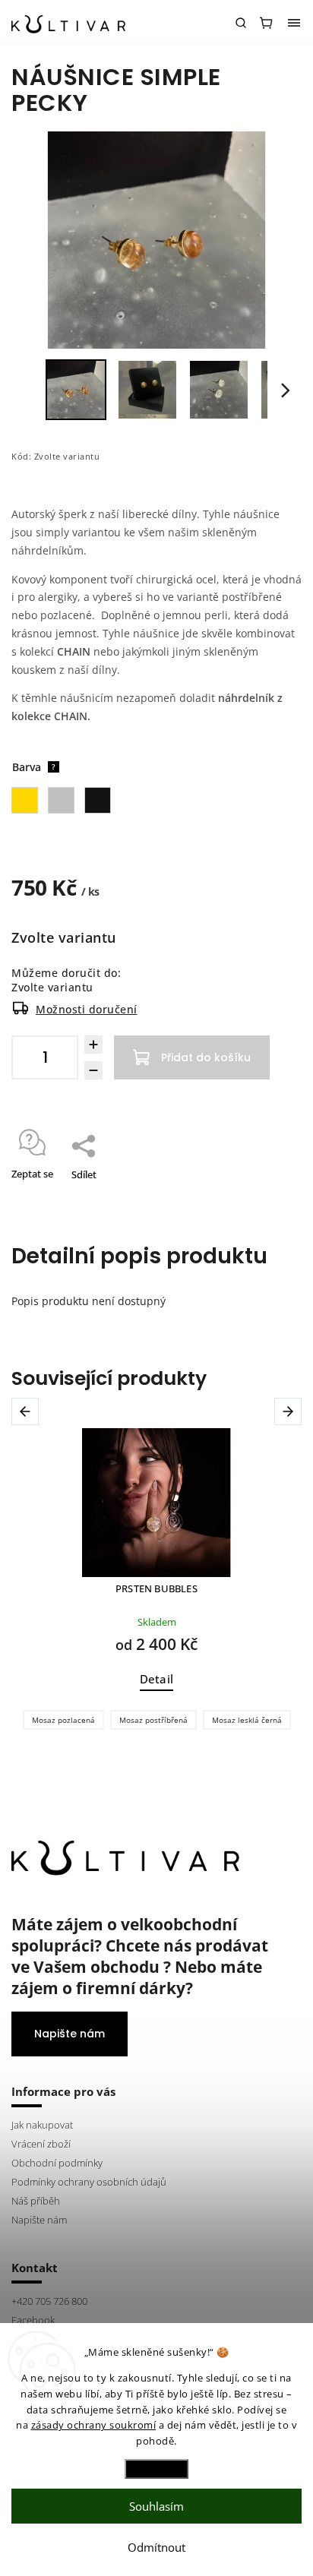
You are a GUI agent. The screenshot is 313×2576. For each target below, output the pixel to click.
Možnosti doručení (87, 1009)
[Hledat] (241, 23)
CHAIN (74, 651)
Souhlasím (156, 2506)
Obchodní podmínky (57, 2163)
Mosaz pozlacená (63, 1720)
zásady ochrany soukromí (94, 2425)
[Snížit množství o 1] (93, 1070)
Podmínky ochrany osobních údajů (89, 2182)
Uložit (47, 1195)
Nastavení (156, 2469)
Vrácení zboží (41, 2144)
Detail (156, 1679)
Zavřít (265, 1194)
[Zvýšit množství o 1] (93, 1045)
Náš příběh (36, 2201)
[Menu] (294, 23)
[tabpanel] (156, 1583)
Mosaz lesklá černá (247, 1720)
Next (291, 1411)
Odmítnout (156, 2547)
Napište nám (70, 2034)
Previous (28, 1411)
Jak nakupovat (42, 2125)
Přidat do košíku (206, 1057)
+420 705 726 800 (49, 2301)
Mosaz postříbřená (153, 1720)
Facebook (33, 2320)
